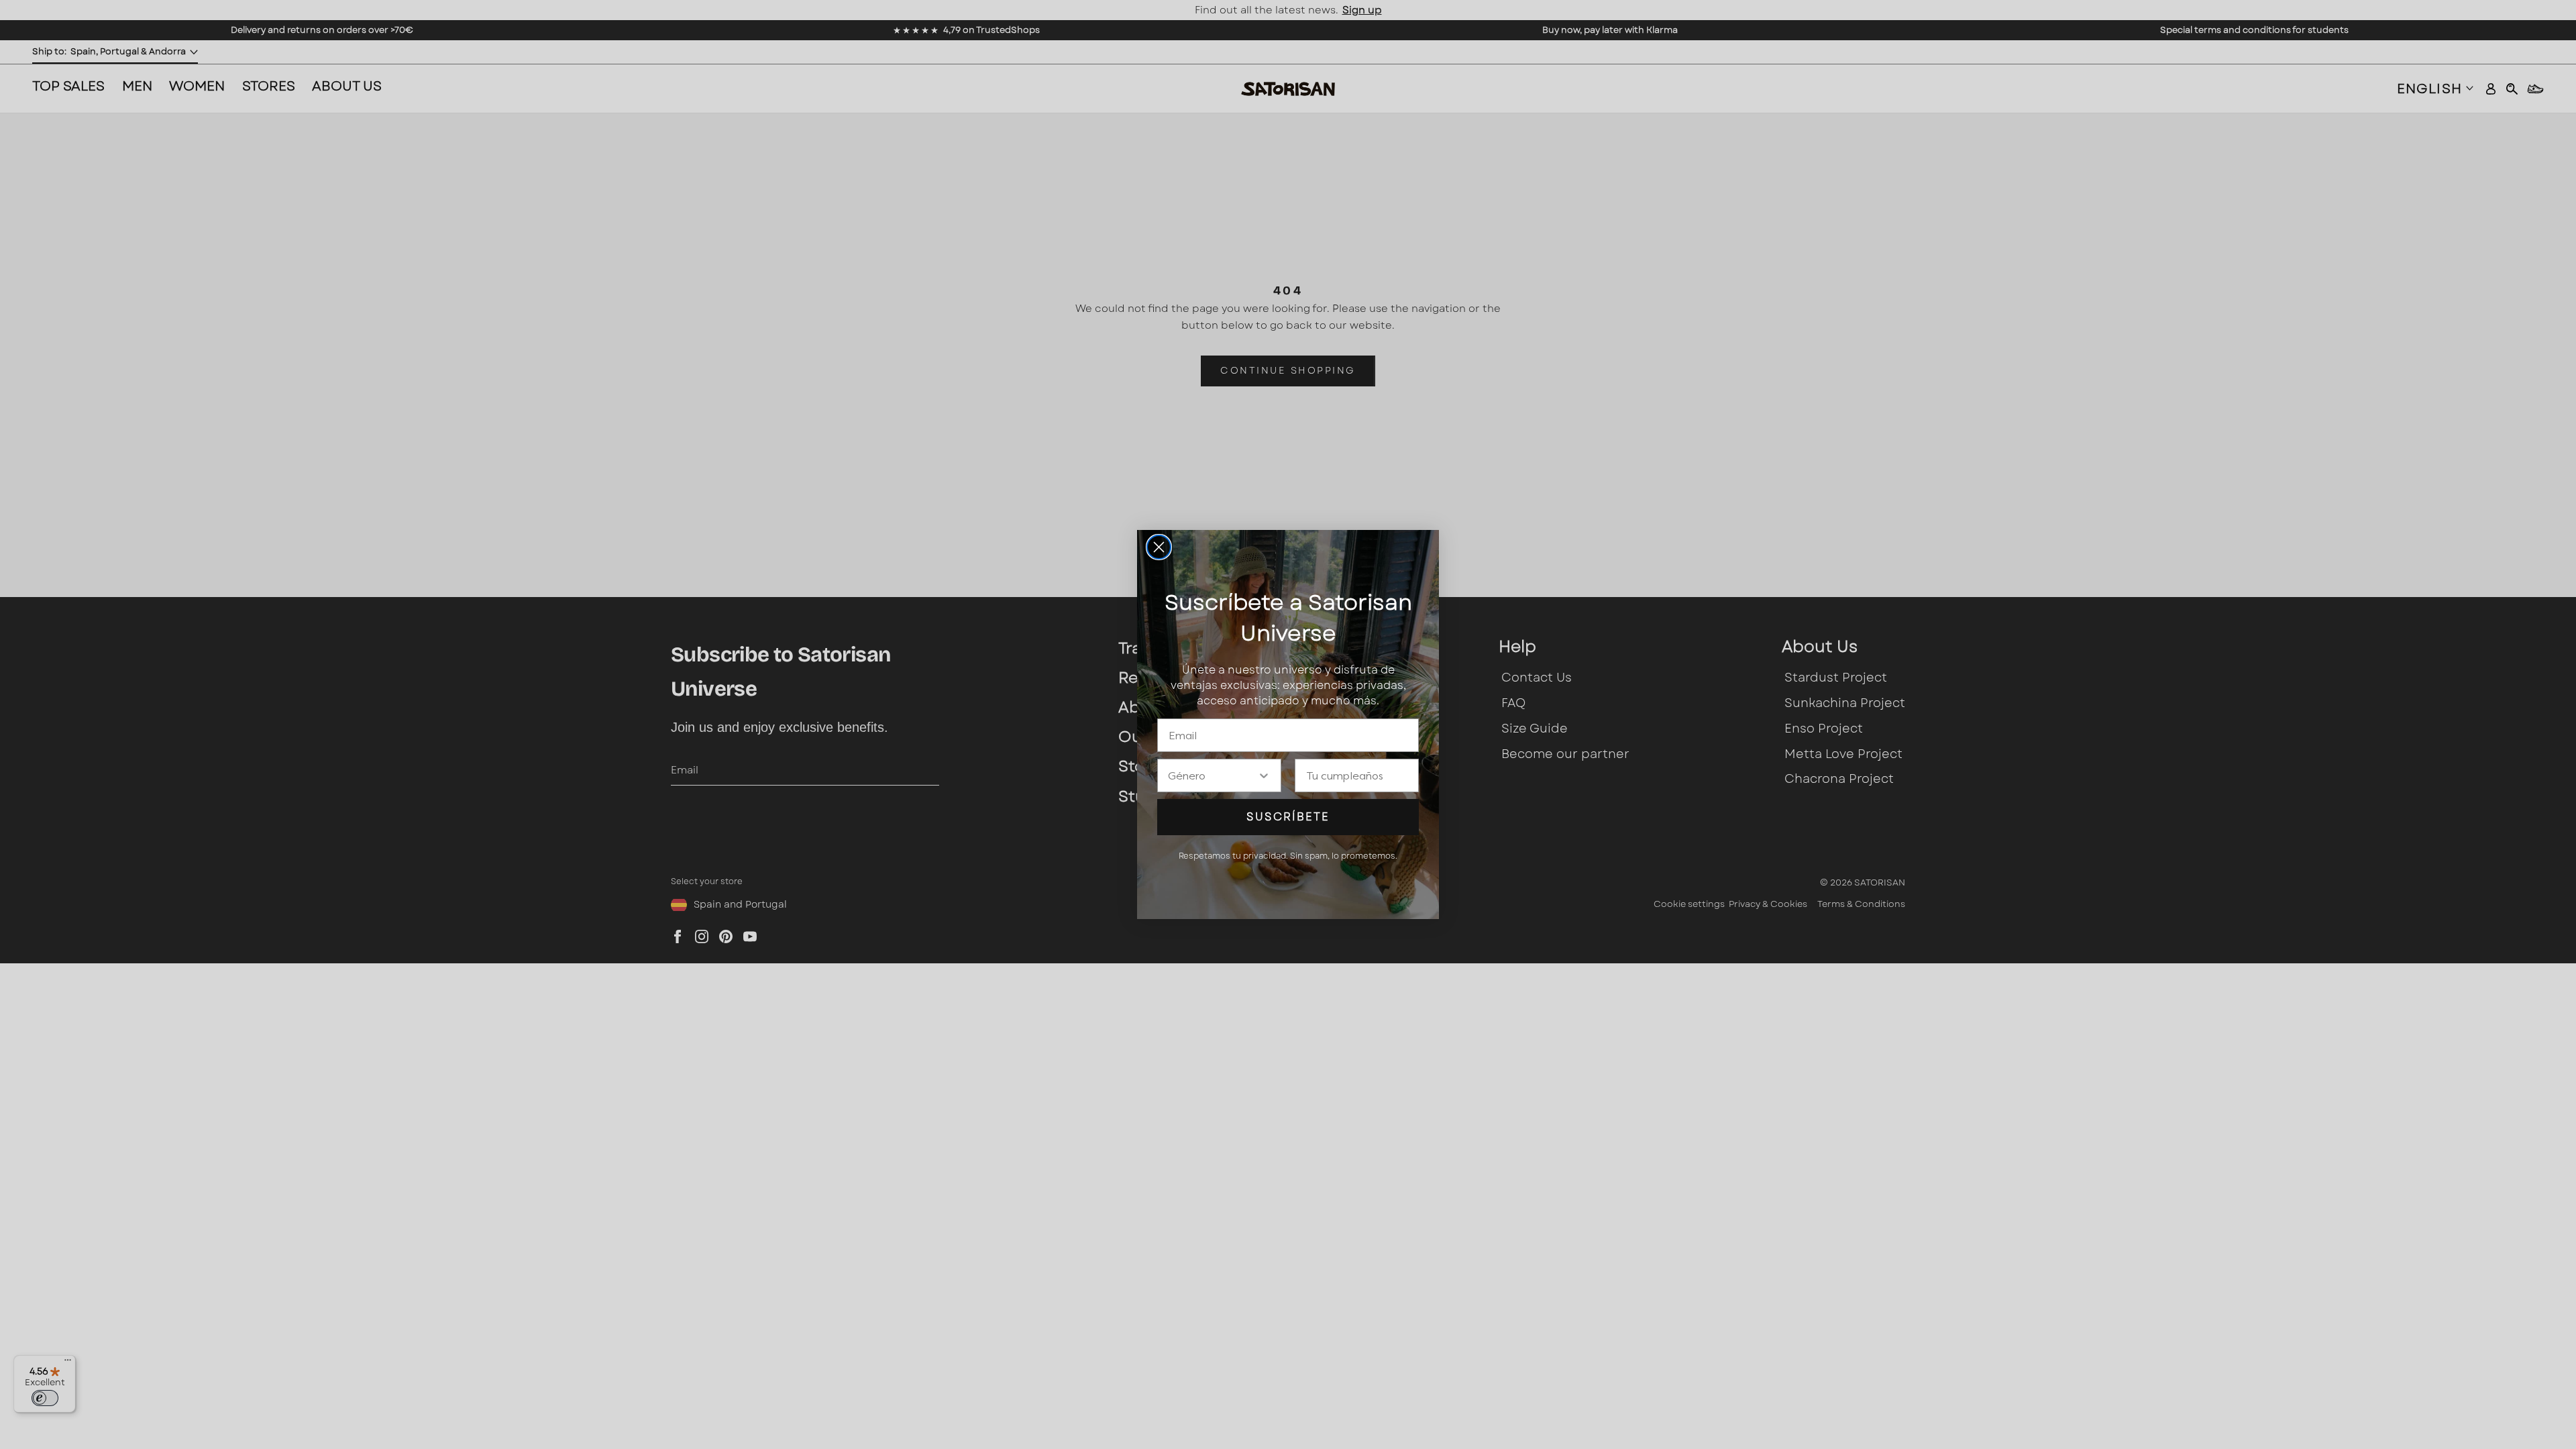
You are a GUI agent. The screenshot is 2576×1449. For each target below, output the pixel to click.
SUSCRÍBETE (1288, 817)
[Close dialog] (1159, 547)
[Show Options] (1264, 775)
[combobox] (1213, 775)
